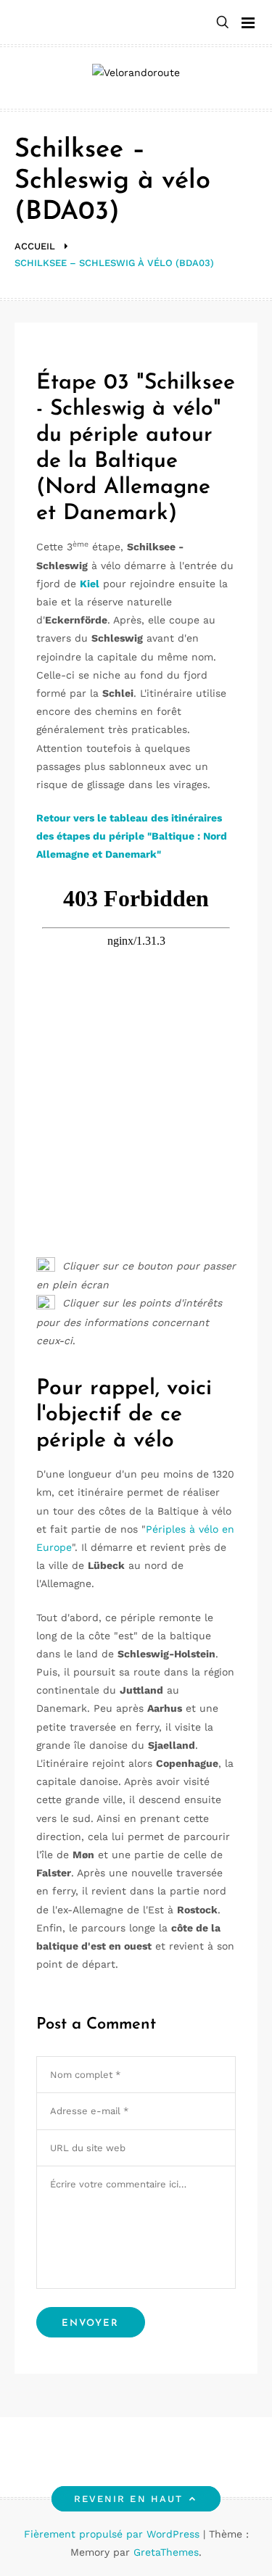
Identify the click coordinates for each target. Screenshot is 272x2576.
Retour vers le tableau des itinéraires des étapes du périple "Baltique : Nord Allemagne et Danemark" (132, 836)
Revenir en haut (128, 2499)
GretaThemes (166, 2552)
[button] (223, 23)
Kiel (90, 584)
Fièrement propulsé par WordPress (114, 2534)
